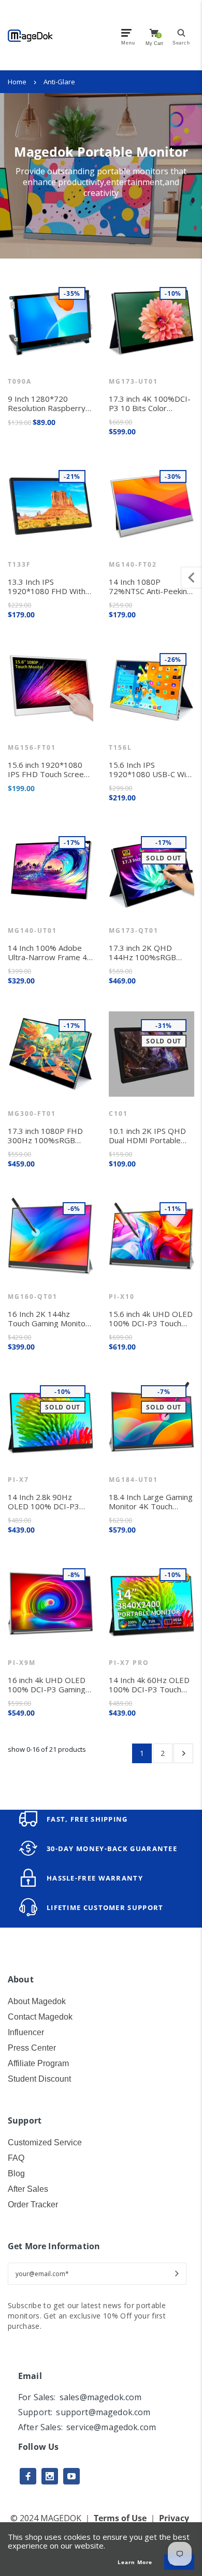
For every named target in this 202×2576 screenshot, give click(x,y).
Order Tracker (33, 2204)
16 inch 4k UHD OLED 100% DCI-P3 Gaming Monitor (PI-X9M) (47, 1685)
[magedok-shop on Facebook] (28, 2476)
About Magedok (37, 2001)
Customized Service (45, 2142)
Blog (16, 2173)
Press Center (32, 2048)
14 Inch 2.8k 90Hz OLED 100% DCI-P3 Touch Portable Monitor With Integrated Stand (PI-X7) (50, 1502)
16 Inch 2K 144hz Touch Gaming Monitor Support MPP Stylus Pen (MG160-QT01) (48, 1319)
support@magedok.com (103, 2412)
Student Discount (39, 2079)
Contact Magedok (40, 2017)
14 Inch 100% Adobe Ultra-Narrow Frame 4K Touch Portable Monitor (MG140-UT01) (50, 952)
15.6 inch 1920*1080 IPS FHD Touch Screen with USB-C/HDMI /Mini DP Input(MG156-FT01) (50, 769)
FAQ (16, 2158)
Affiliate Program (38, 2063)
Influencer (26, 2032)
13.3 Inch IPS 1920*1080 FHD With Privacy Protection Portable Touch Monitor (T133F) (50, 586)
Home (17, 82)
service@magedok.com (111, 2427)
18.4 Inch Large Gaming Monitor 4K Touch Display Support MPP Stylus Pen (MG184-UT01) (151, 1502)
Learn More (135, 2562)
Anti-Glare (59, 82)
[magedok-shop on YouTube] (71, 2476)
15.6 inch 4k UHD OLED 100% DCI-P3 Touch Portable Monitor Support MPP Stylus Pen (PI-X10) (151, 1319)
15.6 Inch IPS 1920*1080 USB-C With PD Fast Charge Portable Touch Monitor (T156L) (151, 769)
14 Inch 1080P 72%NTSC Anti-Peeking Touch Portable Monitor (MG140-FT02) (151, 586)
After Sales (28, 2189)
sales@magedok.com (101, 2397)
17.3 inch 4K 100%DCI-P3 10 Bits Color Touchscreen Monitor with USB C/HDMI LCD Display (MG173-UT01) (150, 403)
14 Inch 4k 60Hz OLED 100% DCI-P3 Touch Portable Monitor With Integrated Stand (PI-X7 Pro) (149, 1685)
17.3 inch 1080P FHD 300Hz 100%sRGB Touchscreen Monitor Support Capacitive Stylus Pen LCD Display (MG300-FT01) (49, 1135)
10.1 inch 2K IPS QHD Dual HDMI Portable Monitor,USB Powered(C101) (147, 1135)
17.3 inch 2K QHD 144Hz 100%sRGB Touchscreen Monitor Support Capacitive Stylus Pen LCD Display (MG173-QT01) (150, 952)
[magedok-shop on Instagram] (50, 2476)
